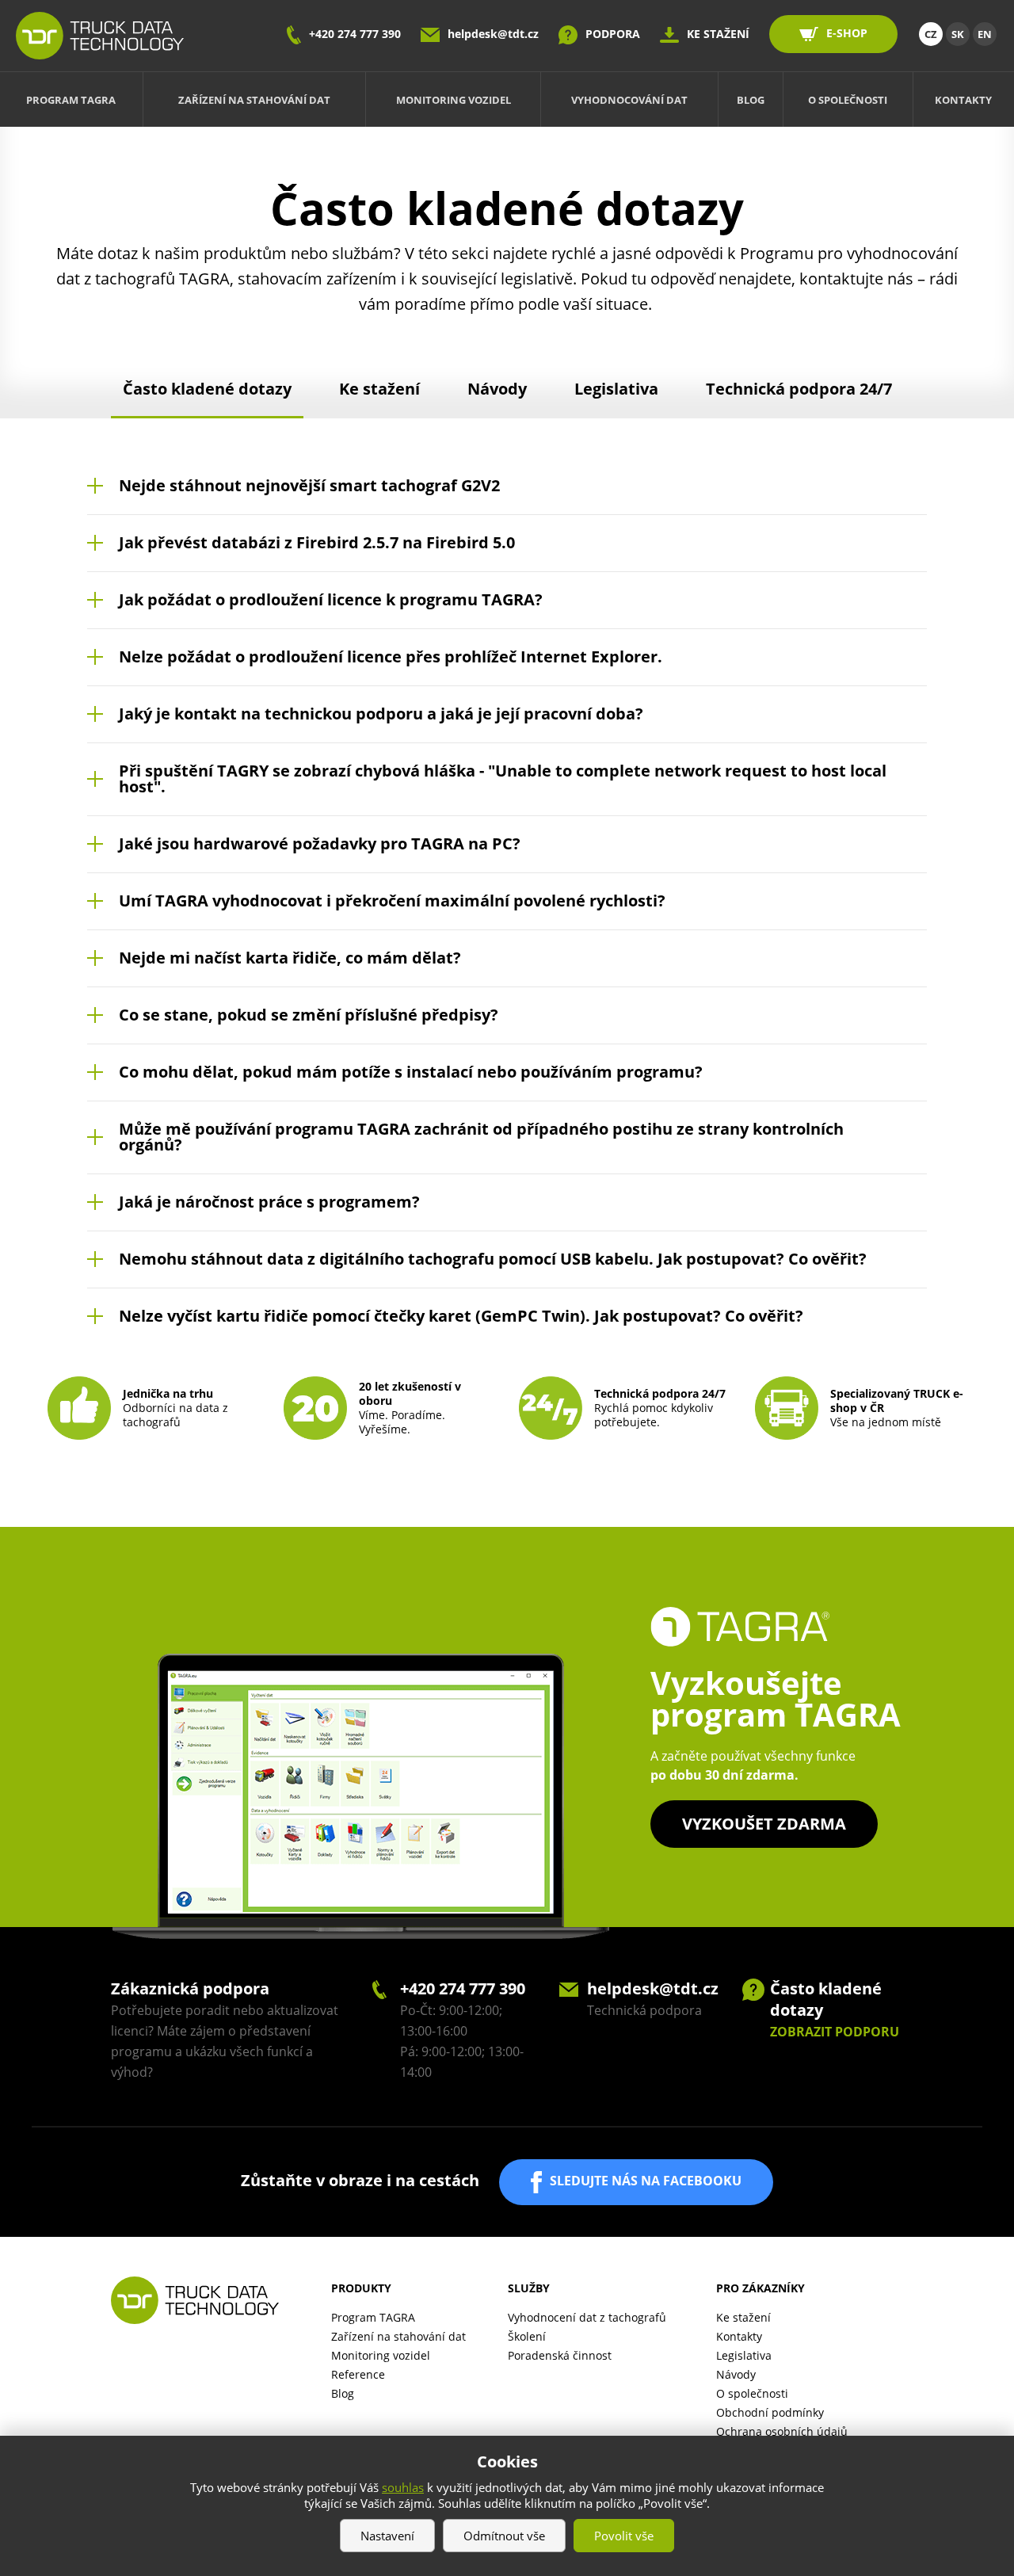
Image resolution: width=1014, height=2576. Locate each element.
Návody (497, 389)
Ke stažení (379, 389)
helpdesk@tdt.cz (493, 34)
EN (985, 34)
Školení (527, 2336)
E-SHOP (847, 33)
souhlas (403, 2487)
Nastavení (387, 2536)
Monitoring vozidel (454, 100)
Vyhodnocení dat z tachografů (587, 2317)
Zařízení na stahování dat (254, 100)
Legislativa (616, 389)
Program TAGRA (71, 100)
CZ (931, 34)
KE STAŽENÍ (718, 34)
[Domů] (100, 36)
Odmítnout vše (504, 2536)
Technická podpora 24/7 (799, 389)
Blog (751, 100)
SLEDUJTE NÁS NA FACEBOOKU (646, 2181)
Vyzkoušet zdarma (764, 1824)
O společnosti (848, 100)
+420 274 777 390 (355, 34)
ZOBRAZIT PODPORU (835, 2032)
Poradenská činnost (560, 2355)
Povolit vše (624, 2536)
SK (958, 34)
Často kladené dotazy (207, 389)
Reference (358, 2374)
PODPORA (613, 34)
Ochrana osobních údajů (782, 2431)
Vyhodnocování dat (629, 100)
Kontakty (963, 100)
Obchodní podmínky (770, 2412)
